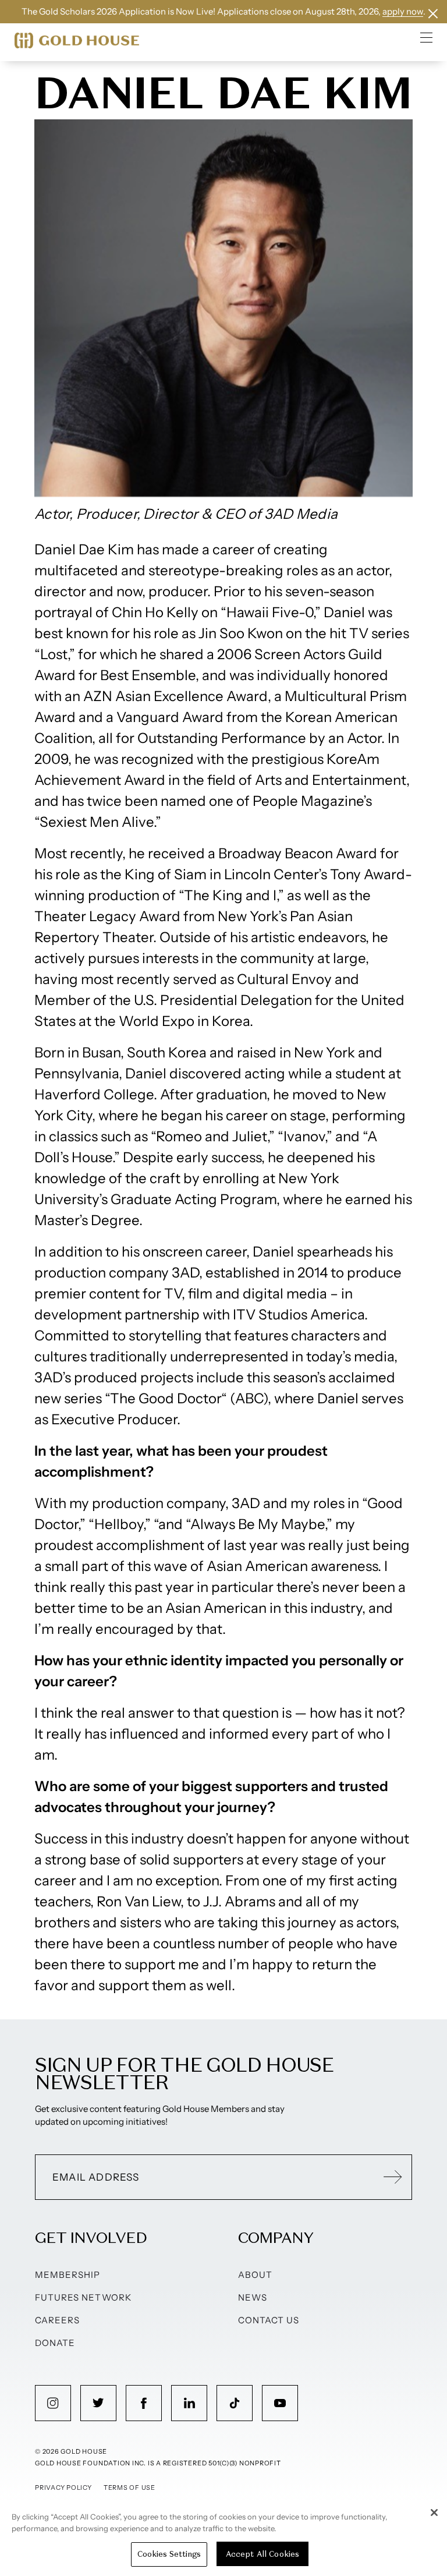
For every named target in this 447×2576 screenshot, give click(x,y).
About (255, 2275)
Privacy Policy (63, 2487)
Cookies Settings (169, 2554)
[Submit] (393, 2177)
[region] (223, 2538)
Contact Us (269, 2320)
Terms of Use (130, 2487)
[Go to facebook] (144, 2403)
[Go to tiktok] (235, 2403)
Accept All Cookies (262, 2554)
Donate (55, 2343)
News (253, 2297)
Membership (68, 2275)
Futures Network (83, 2297)
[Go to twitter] (98, 2403)
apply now (403, 11)
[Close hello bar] (433, 14)
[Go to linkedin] (189, 2403)
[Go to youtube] (280, 2403)
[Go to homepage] (77, 40)
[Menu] (427, 37)
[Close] (434, 2513)
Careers (57, 2320)
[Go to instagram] (53, 2403)
